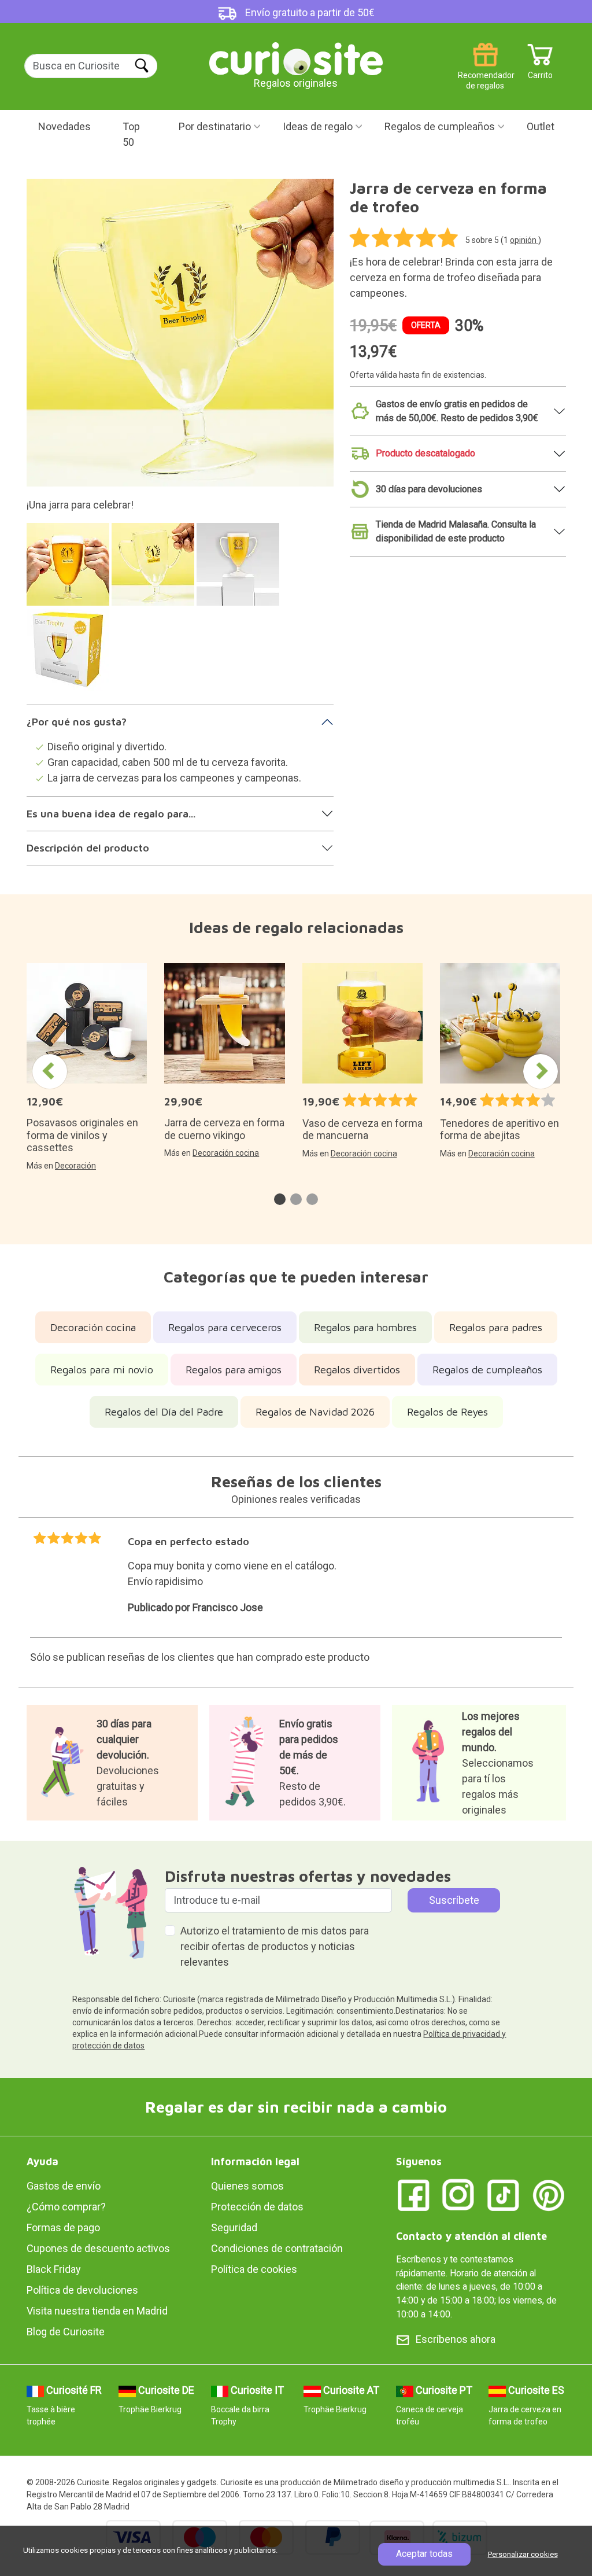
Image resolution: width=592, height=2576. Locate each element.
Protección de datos (257, 2207)
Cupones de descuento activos (98, 2248)
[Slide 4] (70, 656)
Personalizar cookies (523, 2554)
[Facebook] (413, 2194)
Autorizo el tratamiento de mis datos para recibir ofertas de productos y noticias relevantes (275, 1946)
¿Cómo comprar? (66, 2207)
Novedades (64, 126)
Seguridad (234, 2227)
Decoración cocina (226, 1153)
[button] (280, 1199)
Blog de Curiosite (66, 2332)
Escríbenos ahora (456, 2339)
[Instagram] (458, 2194)
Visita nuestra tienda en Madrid (97, 2311)
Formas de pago (63, 2227)
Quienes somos (247, 2186)
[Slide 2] (155, 570)
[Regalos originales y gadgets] (296, 58)
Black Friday (54, 2269)
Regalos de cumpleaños (440, 126)
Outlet (541, 126)
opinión (524, 240)
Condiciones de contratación (277, 2248)
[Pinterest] (549, 2194)
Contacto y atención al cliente (471, 2236)
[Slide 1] (70, 570)
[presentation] (50, 1071)
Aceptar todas (424, 2554)
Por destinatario (215, 126)
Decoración (75, 1166)
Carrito (540, 71)
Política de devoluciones (82, 2290)
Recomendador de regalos (485, 71)
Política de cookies (254, 2269)
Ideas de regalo (318, 126)
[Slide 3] (240, 570)
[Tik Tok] (504, 2194)
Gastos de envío (64, 2186)
